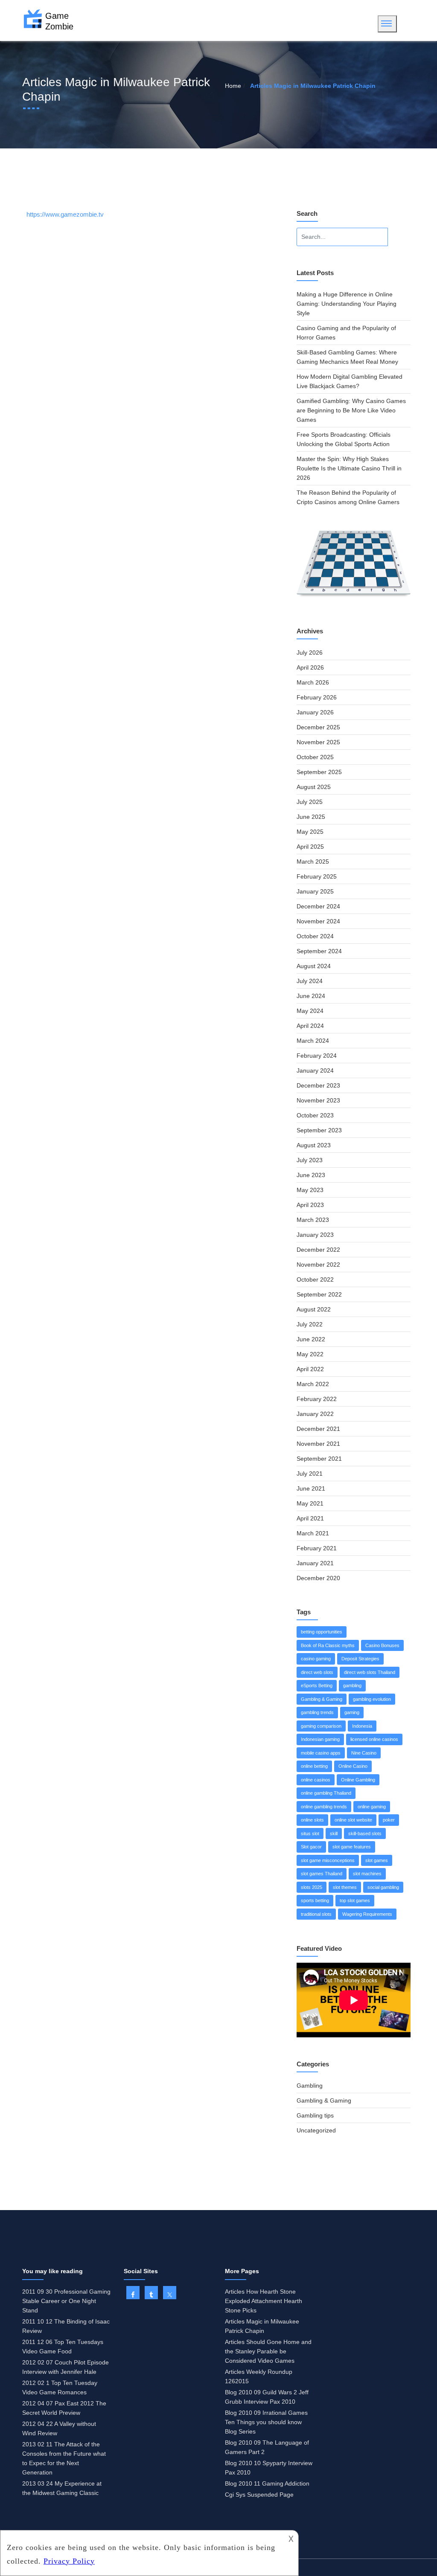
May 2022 (310, 1354)
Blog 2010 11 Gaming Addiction (267, 2483)
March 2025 (313, 862)
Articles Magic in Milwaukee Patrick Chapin (262, 2326)
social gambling (383, 1887)
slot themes (345, 1887)
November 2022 (318, 1265)
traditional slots (316, 1914)
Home (233, 86)
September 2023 (319, 1130)
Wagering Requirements (367, 1914)
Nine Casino (364, 1753)
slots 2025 (312, 1887)
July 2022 (310, 1324)
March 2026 (313, 682)
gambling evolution (372, 1699)
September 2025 (319, 772)
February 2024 (317, 1056)
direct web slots (317, 1672)
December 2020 (318, 1578)
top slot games (355, 1900)
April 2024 (310, 1026)
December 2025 (318, 727)
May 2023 (310, 1190)
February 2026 (317, 697)
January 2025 (315, 891)
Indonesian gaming (320, 1739)
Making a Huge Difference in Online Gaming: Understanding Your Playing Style (347, 304)
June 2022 (311, 1339)
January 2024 (315, 1070)
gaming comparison (321, 1726)
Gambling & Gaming (322, 1699)
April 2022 (310, 1369)
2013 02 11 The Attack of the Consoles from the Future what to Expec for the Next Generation (64, 2458)
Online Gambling (358, 1780)
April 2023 (310, 1205)
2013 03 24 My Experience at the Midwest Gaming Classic (62, 2488)
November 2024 (318, 921)
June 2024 (311, 996)
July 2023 (310, 1160)
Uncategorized (316, 2130)
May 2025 (310, 832)
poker (389, 1820)
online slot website (353, 1820)
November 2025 (318, 742)
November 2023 (318, 1100)
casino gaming (316, 1659)
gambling (352, 1685)
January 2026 (315, 712)
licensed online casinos (374, 1739)
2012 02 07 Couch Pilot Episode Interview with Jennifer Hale (66, 2367)
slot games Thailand (322, 1874)
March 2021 (313, 1533)
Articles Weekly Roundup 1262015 (259, 2376)
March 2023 (313, 1220)
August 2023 (314, 1145)
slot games (377, 1860)
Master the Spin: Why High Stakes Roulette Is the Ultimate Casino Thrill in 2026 (349, 468)
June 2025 (311, 817)
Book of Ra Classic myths (328, 1645)
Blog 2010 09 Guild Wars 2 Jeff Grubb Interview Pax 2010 (267, 2397)
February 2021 (317, 1548)
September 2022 (319, 1294)
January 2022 (315, 1414)
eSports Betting (317, 1685)
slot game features (352, 1847)
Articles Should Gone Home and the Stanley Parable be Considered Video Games (268, 2351)
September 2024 (319, 951)
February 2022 (317, 1399)
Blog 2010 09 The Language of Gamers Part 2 (267, 2447)
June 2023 (311, 1175)
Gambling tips (315, 2115)
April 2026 (310, 667)
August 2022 (314, 1309)
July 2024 (310, 981)
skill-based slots (365, 1833)
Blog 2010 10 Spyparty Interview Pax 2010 (269, 2468)
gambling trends (317, 1712)
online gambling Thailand (326, 1793)
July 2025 (310, 802)
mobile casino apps (321, 1753)
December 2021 (318, 1429)
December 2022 (318, 1250)
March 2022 (313, 1384)
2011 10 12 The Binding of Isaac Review (66, 2326)
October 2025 (315, 757)
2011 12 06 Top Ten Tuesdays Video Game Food (63, 2347)
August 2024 (314, 966)
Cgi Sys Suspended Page (259, 2495)
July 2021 (310, 1474)
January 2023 (315, 1235)
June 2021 (311, 1488)
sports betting (315, 1900)
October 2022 (315, 1279)
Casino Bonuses (382, 1645)
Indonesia (362, 1726)
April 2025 (310, 847)
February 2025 (317, 876)
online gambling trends (324, 1807)
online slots (312, 1820)
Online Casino (353, 1766)
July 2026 (310, 653)
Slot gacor (311, 1847)
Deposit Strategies (360, 1659)
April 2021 (310, 1518)
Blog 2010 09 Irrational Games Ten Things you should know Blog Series (266, 2422)
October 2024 (315, 936)
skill (334, 1833)
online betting (314, 1766)
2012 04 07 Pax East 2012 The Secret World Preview (64, 2408)
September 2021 (319, 1459)
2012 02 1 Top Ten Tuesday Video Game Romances (60, 2387)
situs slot (310, 1833)
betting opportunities (322, 1632)
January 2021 (315, 1563)
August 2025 (314, 787)
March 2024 (313, 1041)
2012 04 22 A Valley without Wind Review (59, 2428)
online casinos (316, 1780)
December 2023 (318, 1085)
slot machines (367, 1874)
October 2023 (315, 1115)
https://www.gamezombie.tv (65, 214)
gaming (352, 1712)
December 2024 (318, 906)
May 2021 (310, 1503)
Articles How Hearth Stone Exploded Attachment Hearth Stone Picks (264, 2301)
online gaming (372, 1807)
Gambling (310, 2086)
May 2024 (310, 1011)
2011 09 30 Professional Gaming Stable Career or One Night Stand (66, 2301)
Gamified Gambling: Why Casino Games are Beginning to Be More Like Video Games (351, 410)
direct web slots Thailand (370, 1672)
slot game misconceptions (328, 1860)
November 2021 (318, 1444)
